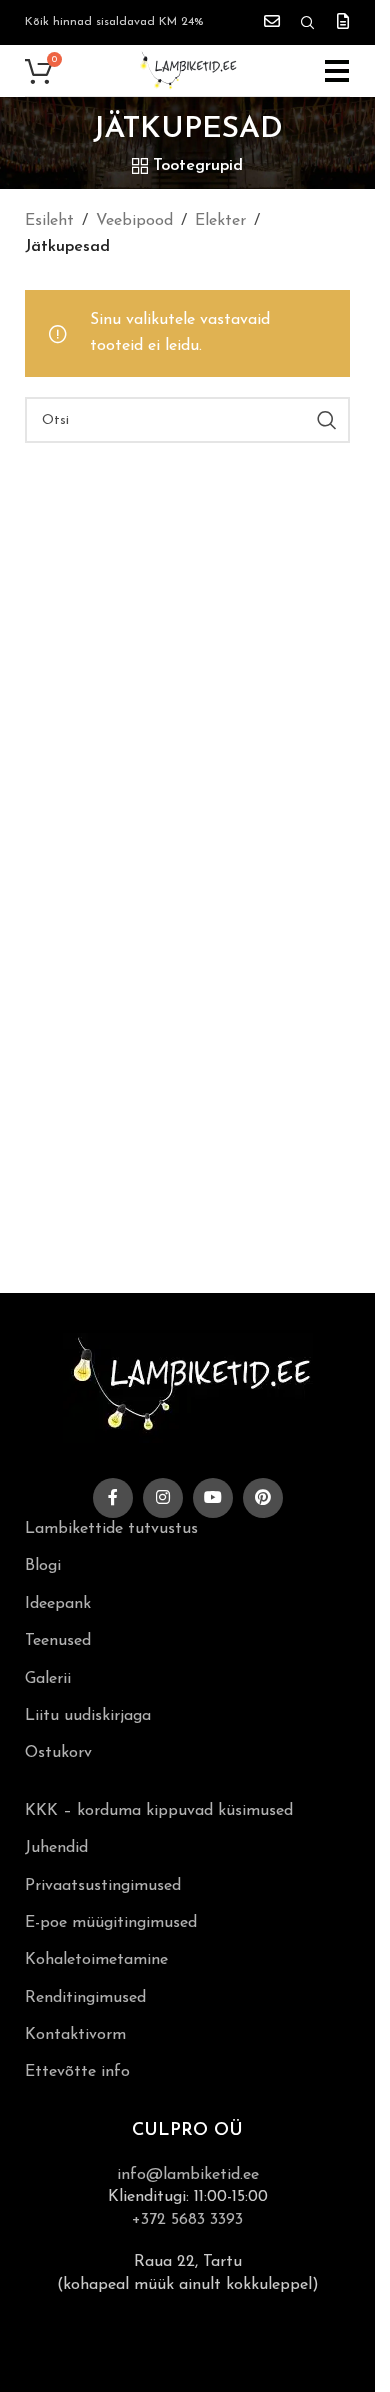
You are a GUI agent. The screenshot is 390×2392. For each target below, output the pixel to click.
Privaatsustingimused (103, 1886)
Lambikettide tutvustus (111, 1529)
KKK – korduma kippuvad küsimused (159, 1811)
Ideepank (58, 1604)
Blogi (43, 1566)
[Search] (308, 23)
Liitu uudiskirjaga (88, 1716)
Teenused (58, 1641)
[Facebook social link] (113, 1498)
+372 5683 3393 (187, 2220)
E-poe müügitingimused (111, 1923)
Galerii (48, 1679)
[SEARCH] (327, 420)
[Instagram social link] (163, 1498)
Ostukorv (58, 1753)
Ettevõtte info (77, 2072)
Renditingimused (85, 1998)
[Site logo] (188, 70)
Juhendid (56, 1848)
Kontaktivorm (75, 2035)
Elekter (220, 221)
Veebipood (134, 221)
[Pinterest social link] (263, 1498)
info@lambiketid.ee (188, 2175)
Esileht (49, 221)
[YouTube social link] (213, 1498)
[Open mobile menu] (337, 71)
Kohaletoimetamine (96, 1960)
